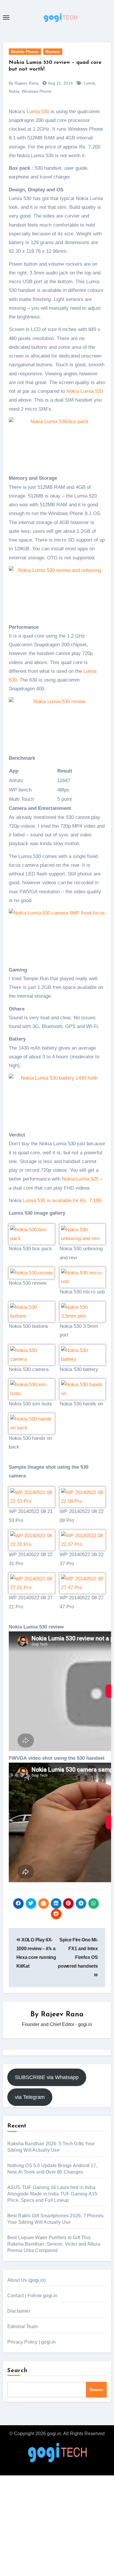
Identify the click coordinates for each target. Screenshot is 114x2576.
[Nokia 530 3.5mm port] (83, 1311)
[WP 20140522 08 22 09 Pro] (83, 1497)
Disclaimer (19, 2311)
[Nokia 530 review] (31, 1273)
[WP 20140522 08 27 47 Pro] (83, 1583)
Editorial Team (23, 2327)
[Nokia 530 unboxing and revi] (83, 1234)
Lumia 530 (38, 112)
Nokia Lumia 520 (85, 391)
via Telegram (30, 2097)
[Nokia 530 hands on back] (32, 1423)
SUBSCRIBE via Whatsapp (47, 2077)
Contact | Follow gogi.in (32, 2296)
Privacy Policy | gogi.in (32, 2342)
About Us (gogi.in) (27, 2280)
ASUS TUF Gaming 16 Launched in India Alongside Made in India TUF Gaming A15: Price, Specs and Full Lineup (53, 2194)
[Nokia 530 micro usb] (83, 1277)
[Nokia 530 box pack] (32, 1234)
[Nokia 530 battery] (83, 1354)
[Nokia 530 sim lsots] (32, 1389)
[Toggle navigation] (6, 17)
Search (18, 2371)
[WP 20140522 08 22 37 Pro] (83, 1540)
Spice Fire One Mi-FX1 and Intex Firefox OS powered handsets (78, 1953)
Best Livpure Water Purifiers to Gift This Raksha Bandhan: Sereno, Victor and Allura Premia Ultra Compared (54, 2244)
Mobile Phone (25, 52)
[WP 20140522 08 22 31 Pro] (32, 1540)
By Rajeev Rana (24, 83)
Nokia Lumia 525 (80, 1179)
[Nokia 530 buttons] (32, 1311)
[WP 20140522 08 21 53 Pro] (32, 1497)
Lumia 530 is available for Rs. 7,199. (63, 1201)
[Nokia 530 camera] (32, 1354)
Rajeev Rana (62, 2015)
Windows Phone (37, 91)
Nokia (14, 91)
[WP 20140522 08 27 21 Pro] (32, 1583)
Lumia (89, 83)
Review (53, 52)
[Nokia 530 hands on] (83, 1389)
